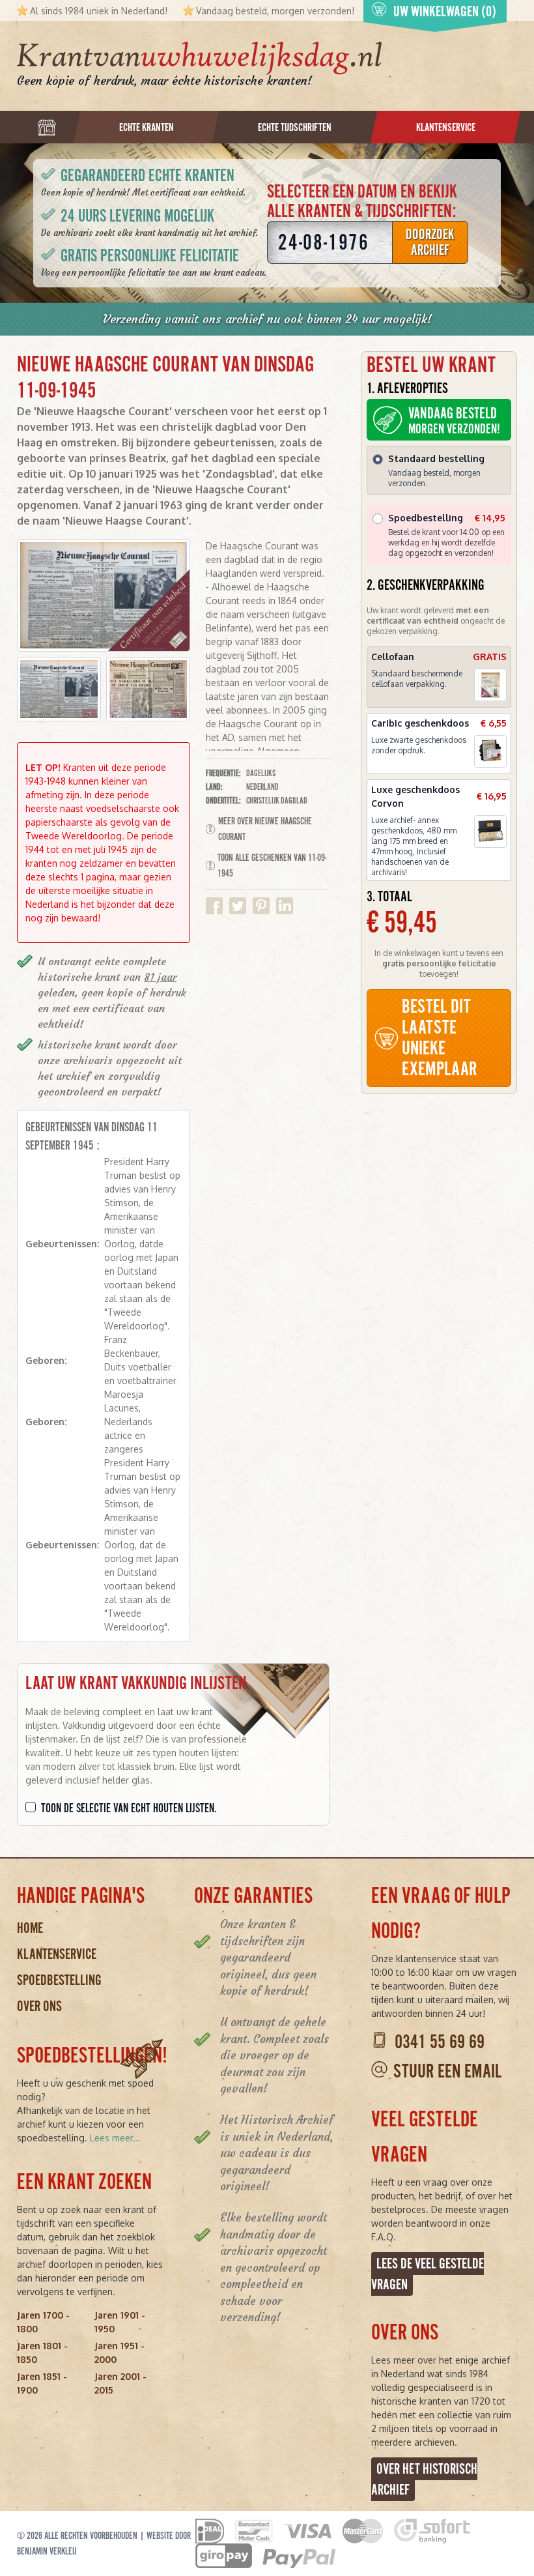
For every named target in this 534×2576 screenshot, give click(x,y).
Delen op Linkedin (285, 906)
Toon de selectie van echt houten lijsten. (129, 1808)
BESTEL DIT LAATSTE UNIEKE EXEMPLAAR (439, 1038)
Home (30, 1928)
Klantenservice (57, 1954)
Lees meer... (115, 2138)
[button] (59, 689)
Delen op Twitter (238, 906)
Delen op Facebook (214, 906)
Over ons (39, 2006)
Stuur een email (447, 2071)
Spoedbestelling (59, 1980)
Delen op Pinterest (261, 906)
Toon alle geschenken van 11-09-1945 (272, 865)
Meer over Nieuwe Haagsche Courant (265, 829)
